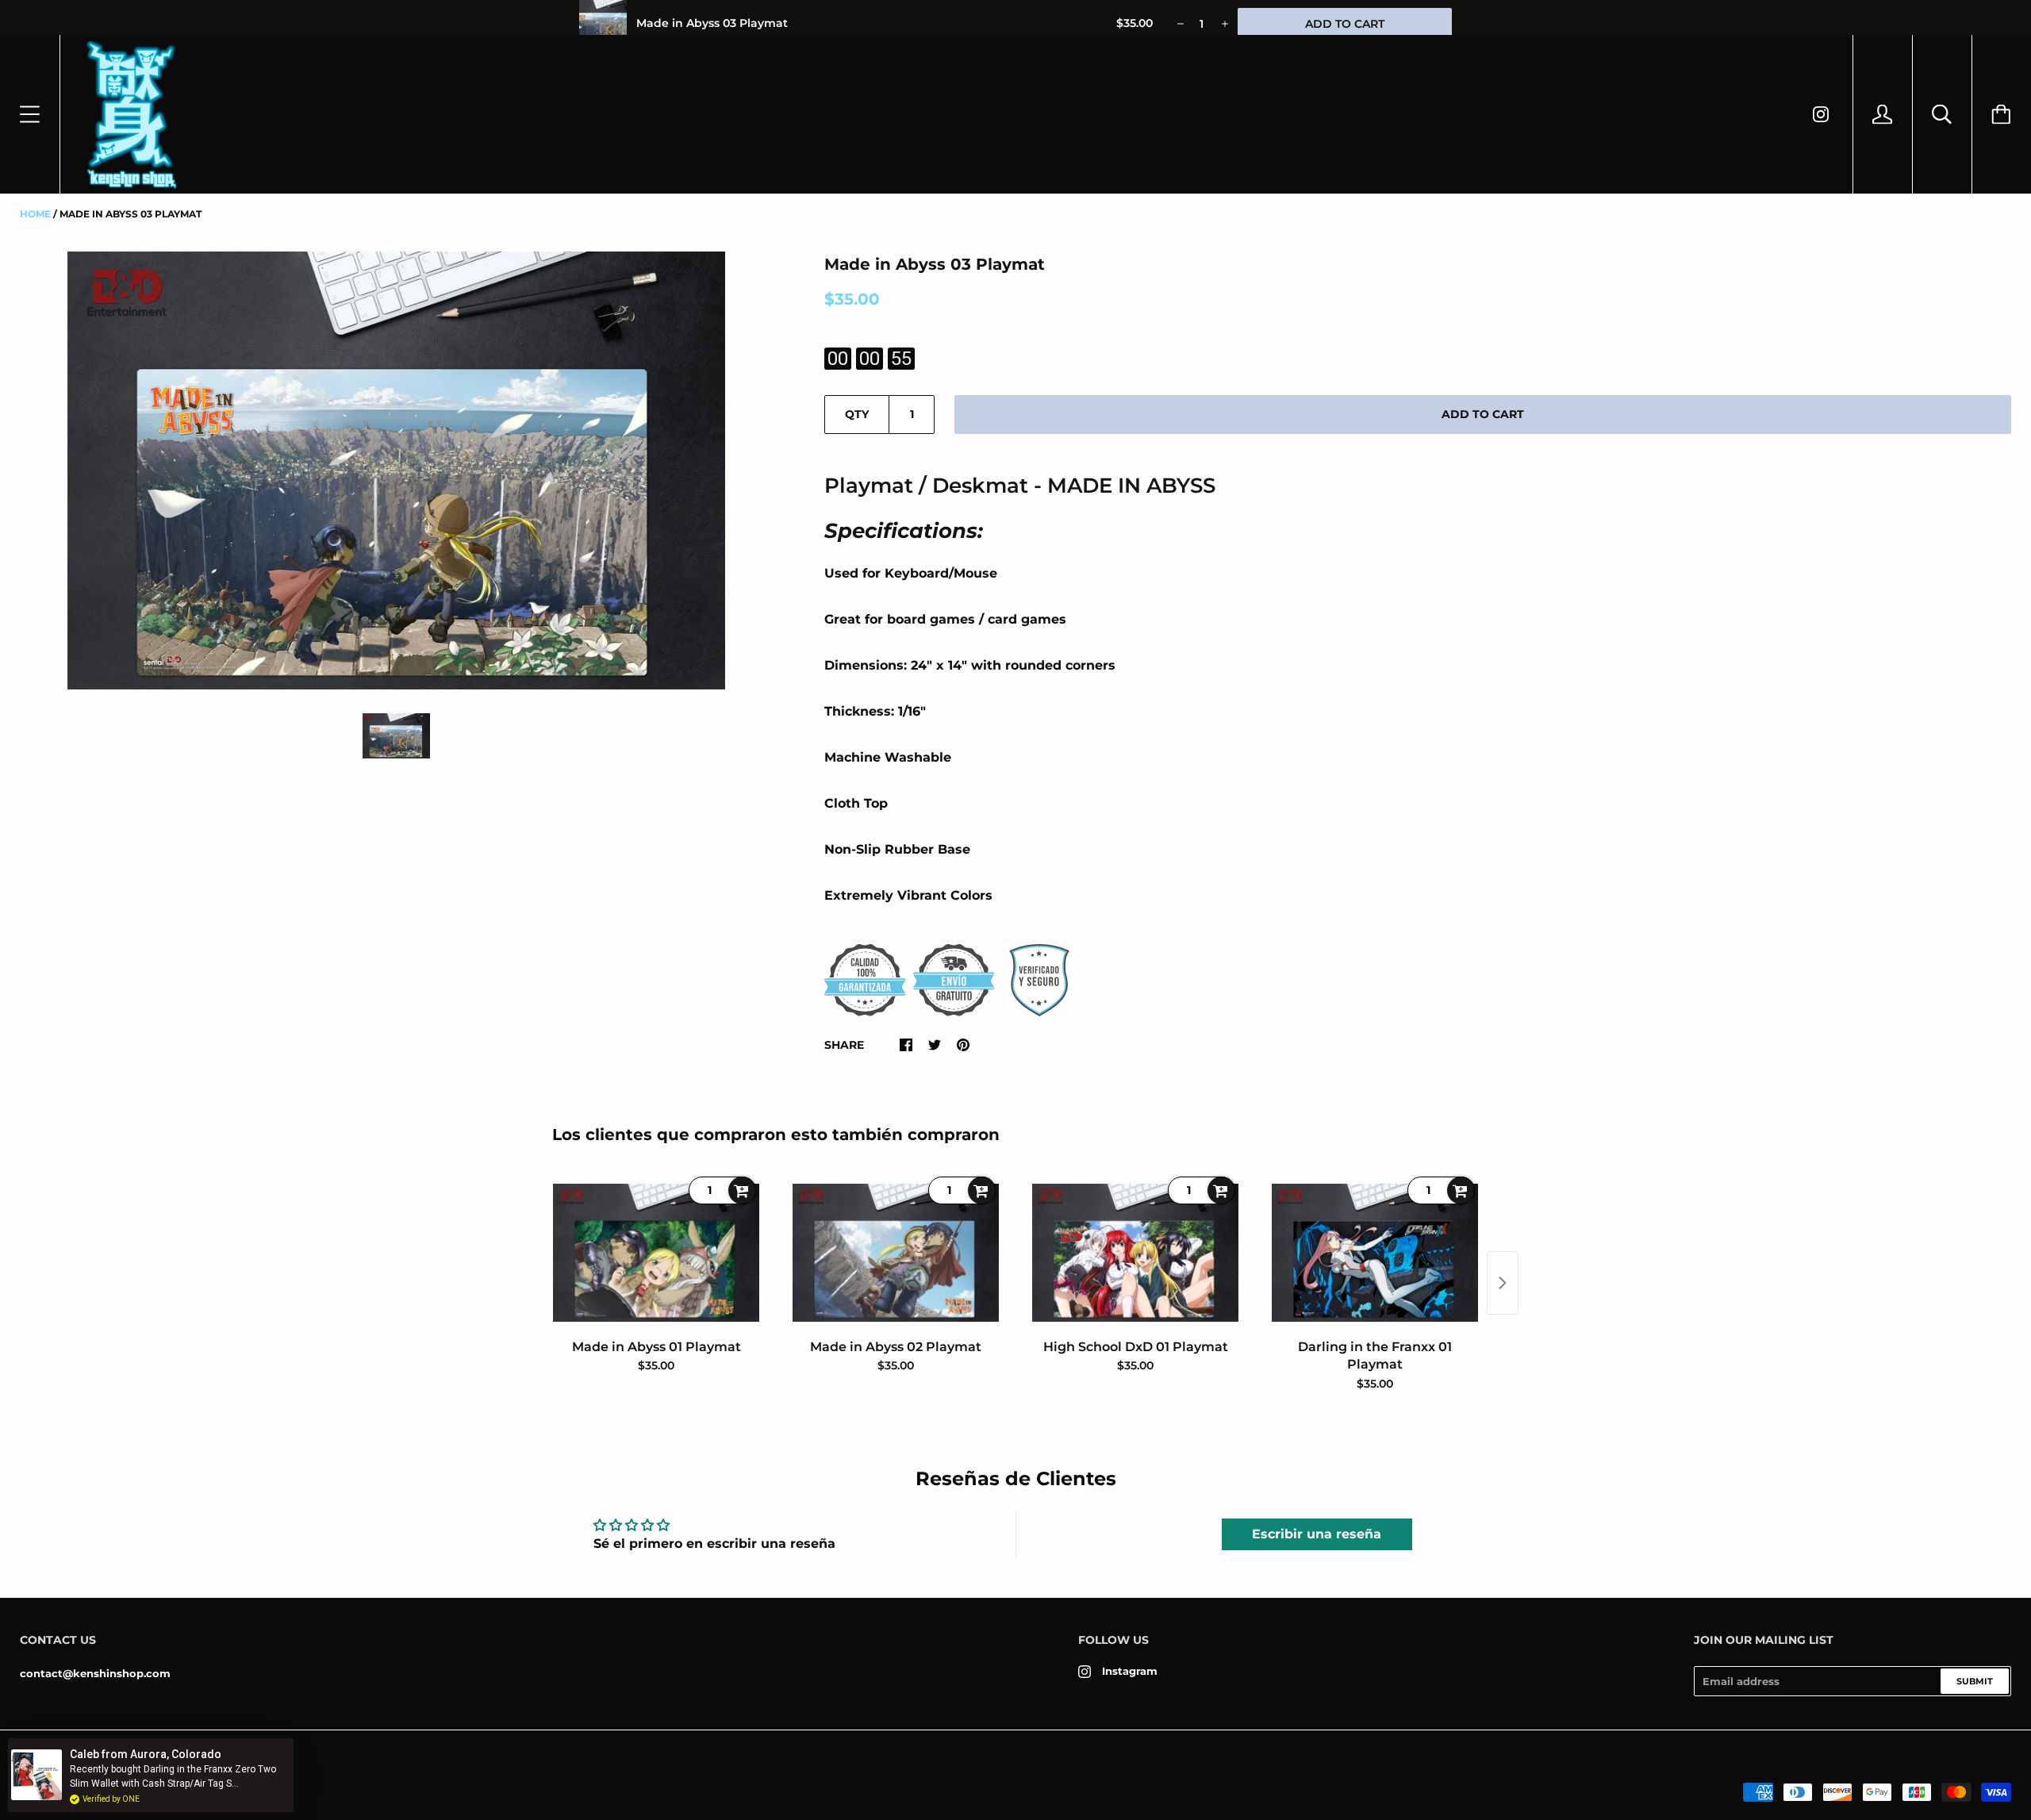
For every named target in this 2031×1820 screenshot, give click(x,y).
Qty (857, 414)
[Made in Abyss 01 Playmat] (656, 1253)
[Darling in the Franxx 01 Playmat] (1375, 1253)
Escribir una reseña (1317, 1534)
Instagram (1130, 1671)
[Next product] (1503, 1283)
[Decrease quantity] (1179, 24)
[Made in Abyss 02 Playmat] (896, 1253)
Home (35, 214)
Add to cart (1483, 414)
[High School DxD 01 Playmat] (1135, 1253)
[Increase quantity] (1224, 24)
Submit (1975, 1681)
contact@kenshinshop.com (95, 1673)
